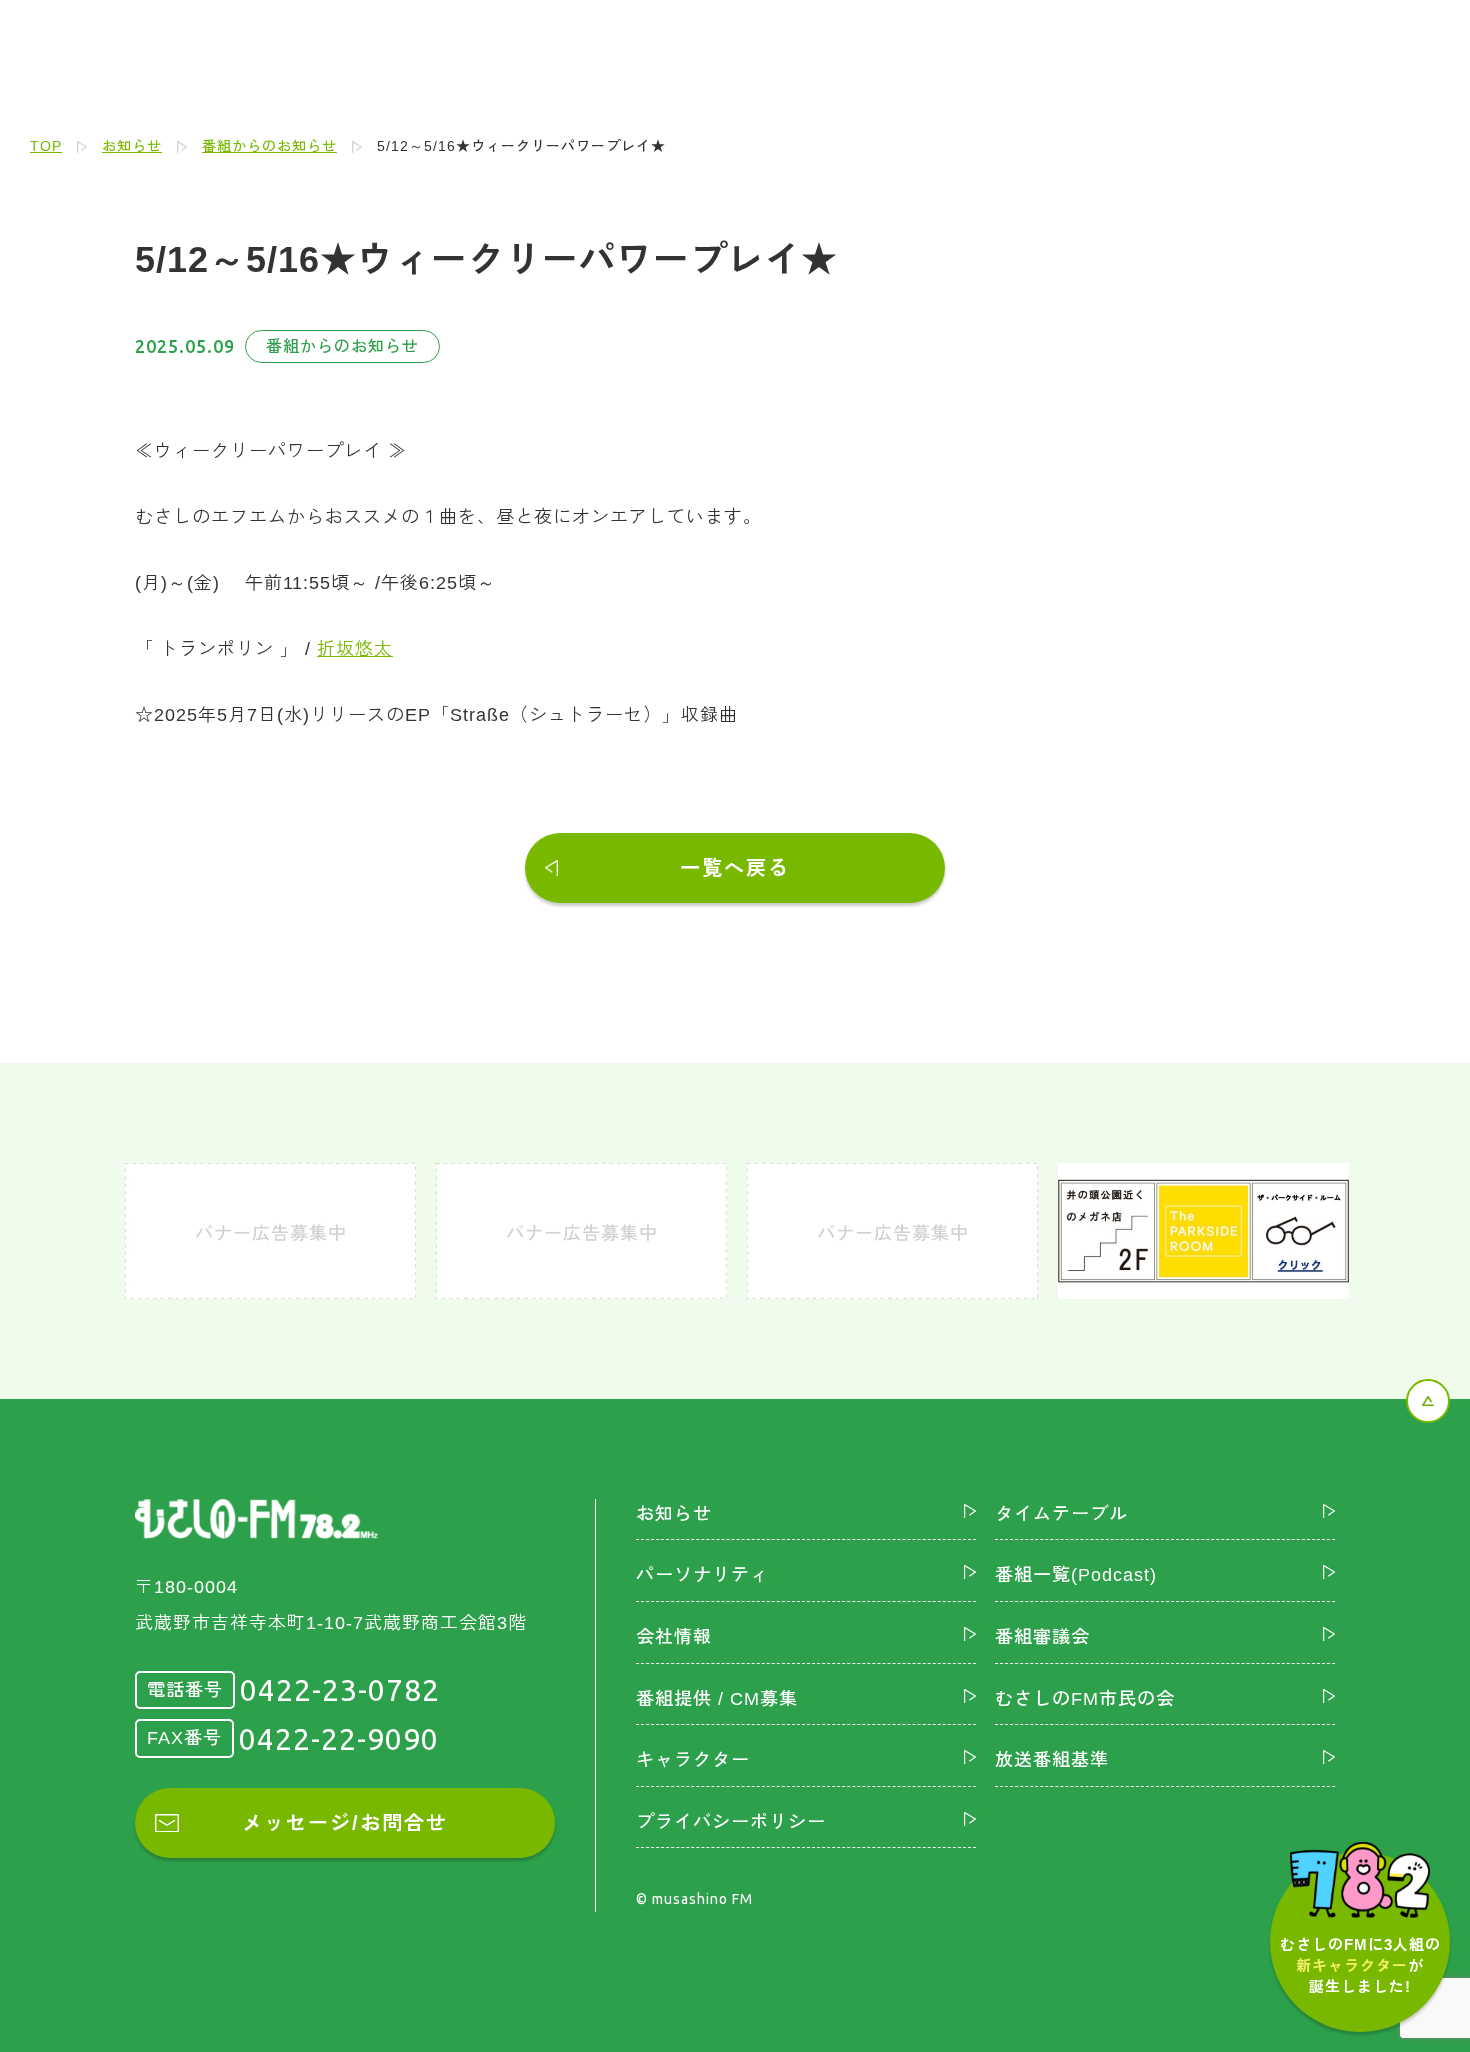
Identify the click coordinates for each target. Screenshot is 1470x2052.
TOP (46, 146)
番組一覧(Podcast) (1076, 1575)
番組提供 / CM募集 (717, 1699)
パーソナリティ (702, 1575)
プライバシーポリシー (731, 1822)
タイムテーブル (1061, 1514)
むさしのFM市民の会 (1085, 1699)
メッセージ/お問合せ (345, 1823)
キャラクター (693, 1760)
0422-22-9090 (339, 1739)
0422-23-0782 (340, 1690)
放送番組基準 (1052, 1760)
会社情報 (674, 1637)
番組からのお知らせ (269, 146)
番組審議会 (1042, 1637)
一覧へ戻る (735, 868)
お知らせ (132, 146)
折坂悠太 (355, 649)
